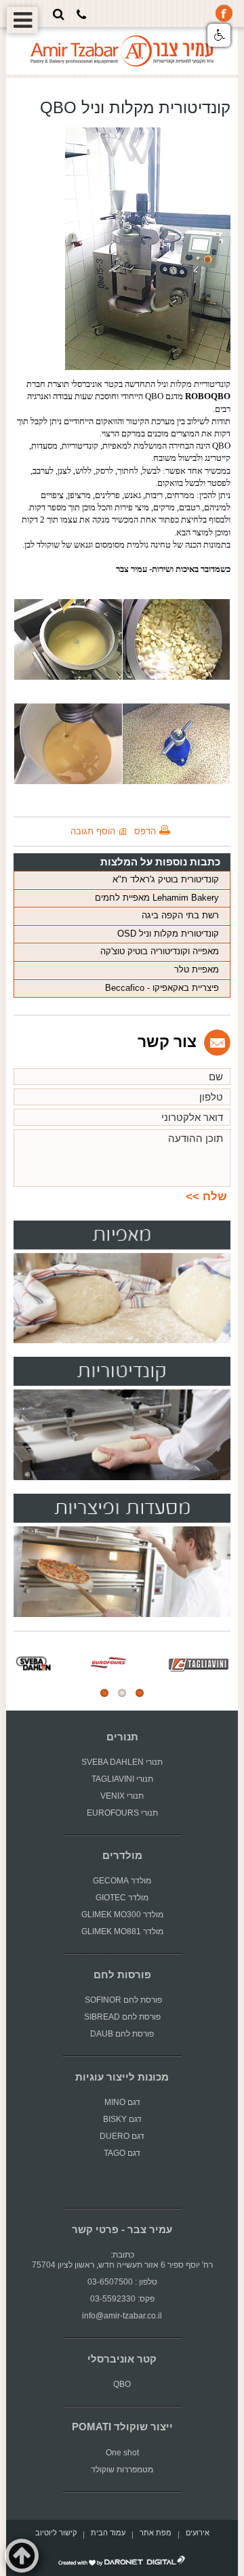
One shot (122, 2453)
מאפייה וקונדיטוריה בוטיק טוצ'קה (160, 951)
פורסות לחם (122, 1975)
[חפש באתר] (59, 14)
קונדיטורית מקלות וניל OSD (168, 934)
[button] (219, 35)
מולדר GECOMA (122, 1881)
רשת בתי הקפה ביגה (180, 915)
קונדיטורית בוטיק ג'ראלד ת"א (166, 879)
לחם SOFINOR (110, 2000)
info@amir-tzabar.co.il (122, 2316)
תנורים (122, 1737)
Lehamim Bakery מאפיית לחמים (157, 898)
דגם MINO (122, 2102)
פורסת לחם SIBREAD (122, 2017)
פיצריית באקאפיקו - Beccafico (162, 988)
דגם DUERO (122, 2136)
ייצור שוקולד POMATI (122, 2427)
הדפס (145, 831)
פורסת (151, 2000)
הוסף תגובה (93, 831)
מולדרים (122, 1856)
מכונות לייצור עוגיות (122, 2077)
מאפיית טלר (197, 969)
